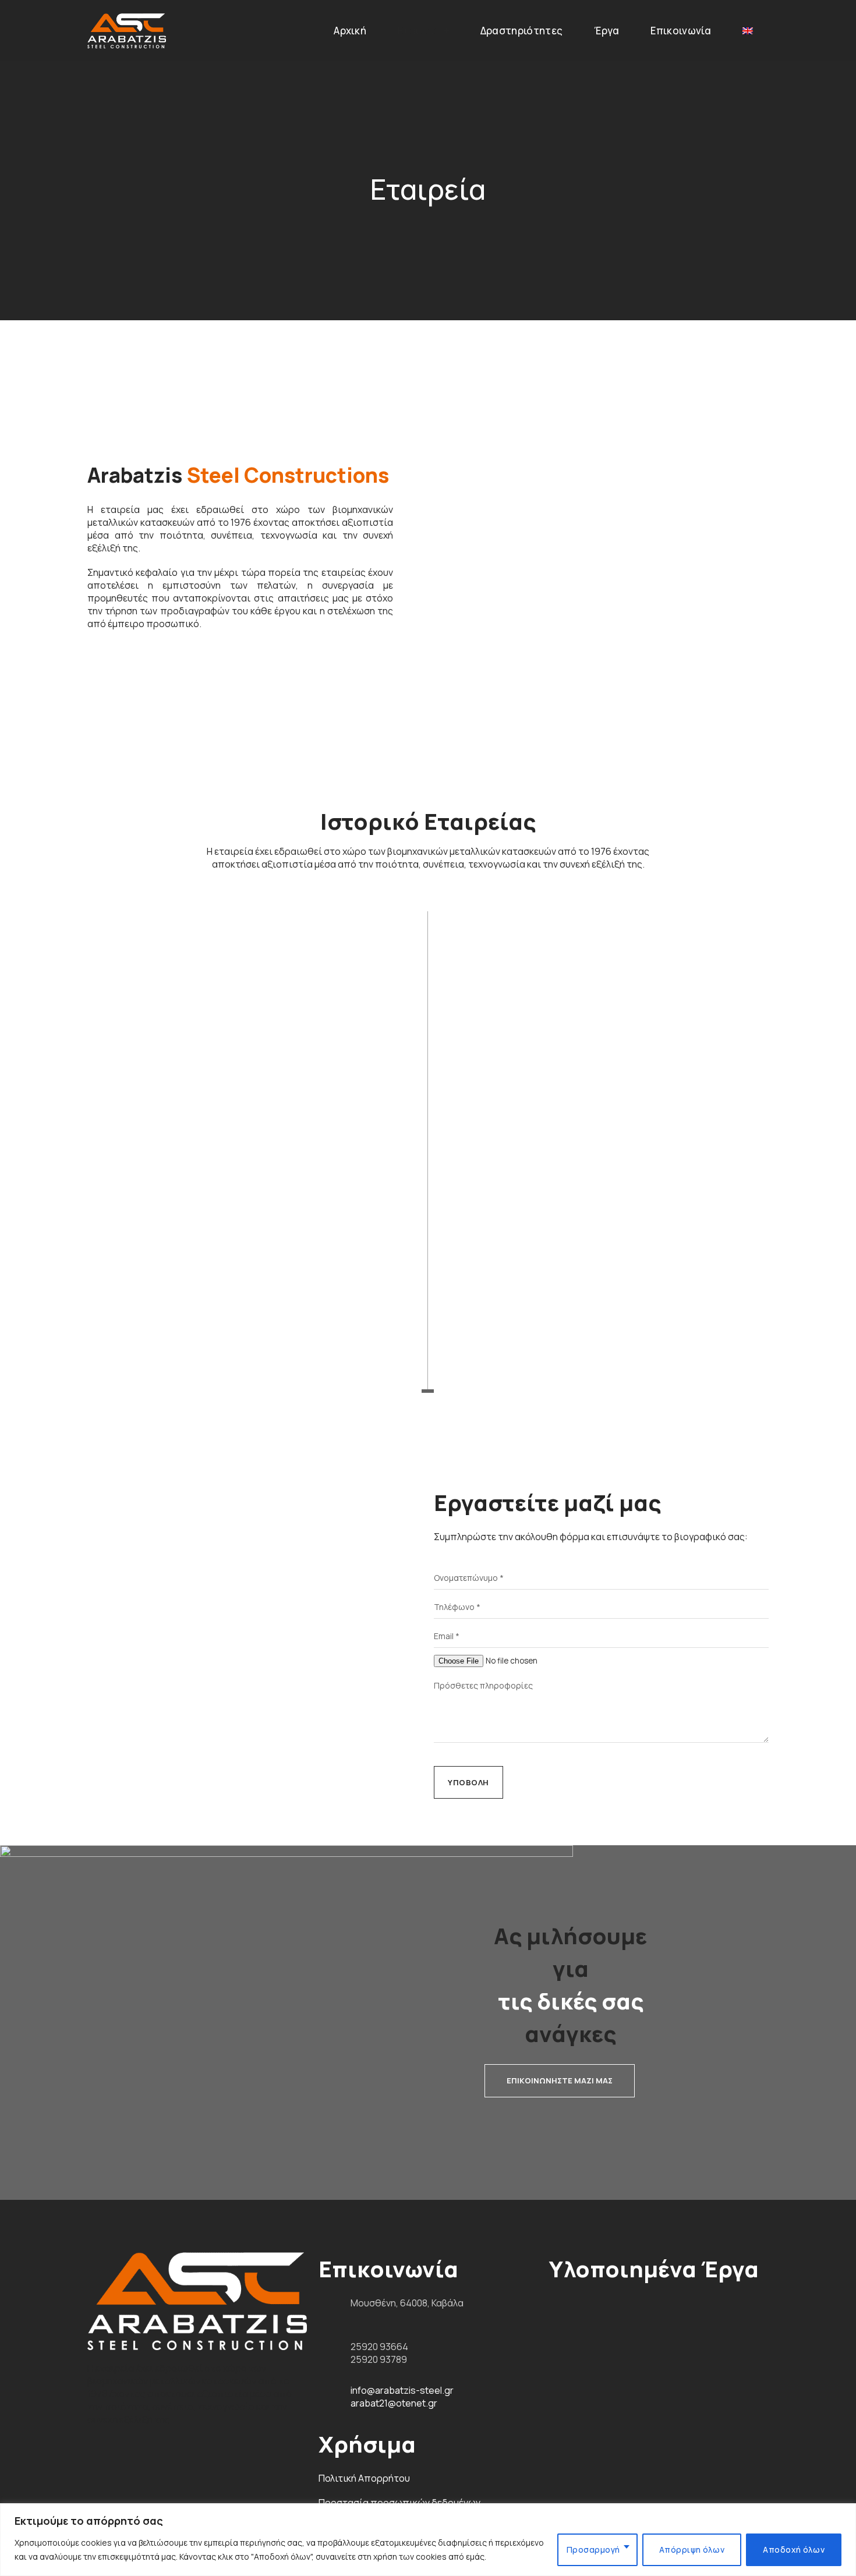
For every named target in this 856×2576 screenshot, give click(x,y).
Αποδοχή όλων (794, 2550)
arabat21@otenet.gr (394, 2403)
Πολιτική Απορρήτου (364, 2478)
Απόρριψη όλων (692, 2550)
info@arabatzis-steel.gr (402, 2390)
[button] (560, 2081)
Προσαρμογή (593, 2550)
